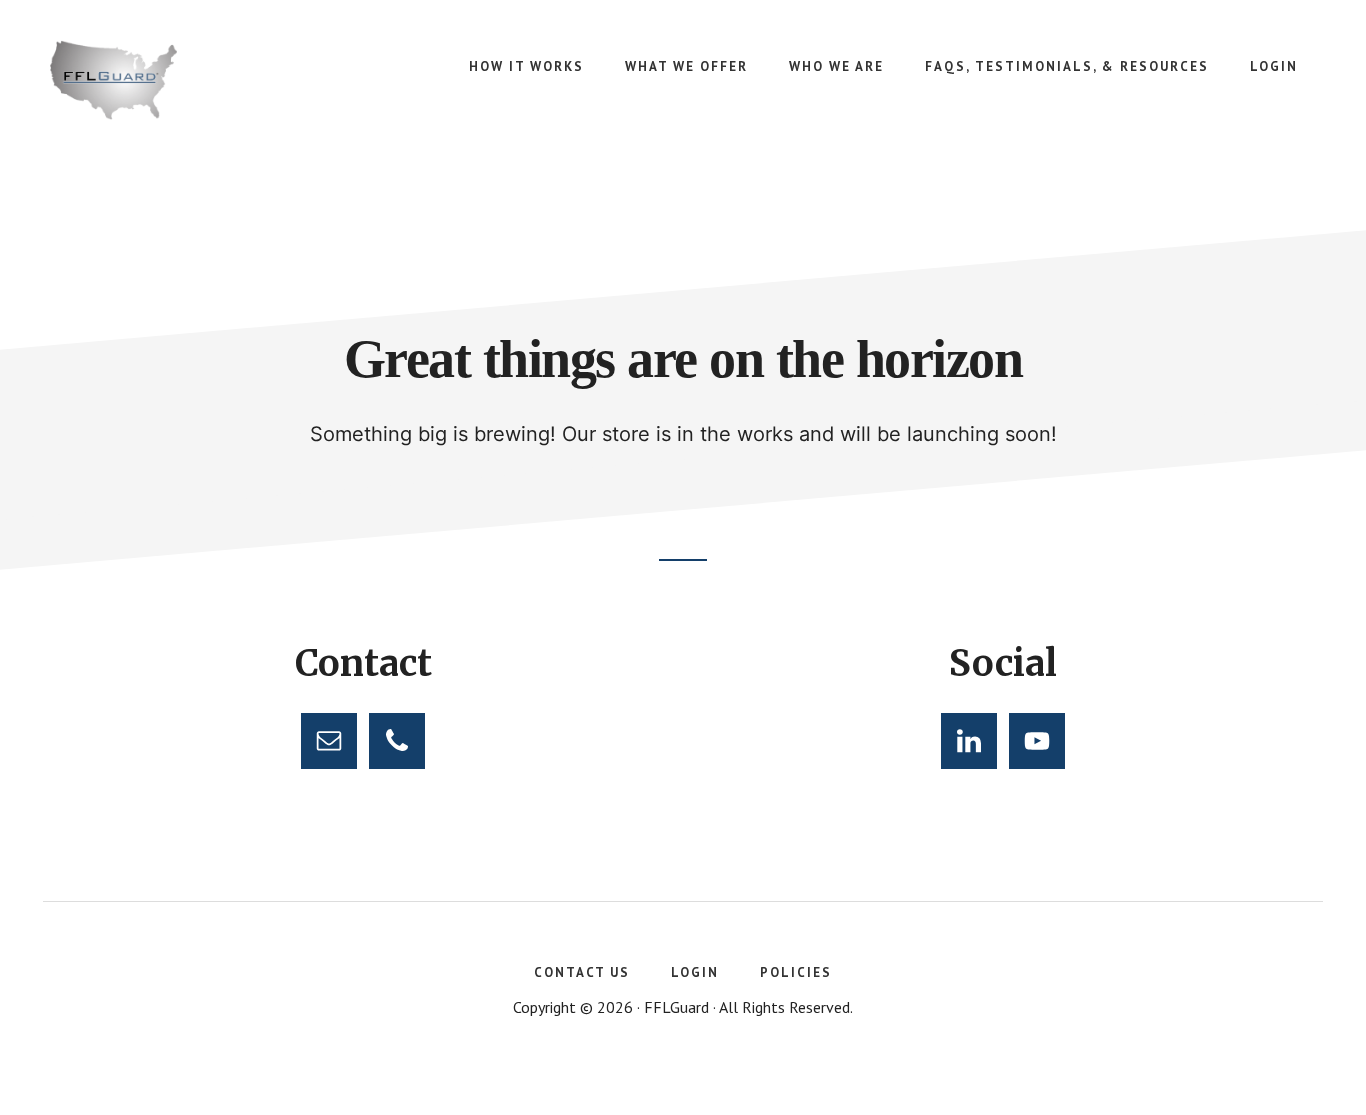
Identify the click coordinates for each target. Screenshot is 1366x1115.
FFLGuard (200, 80)
